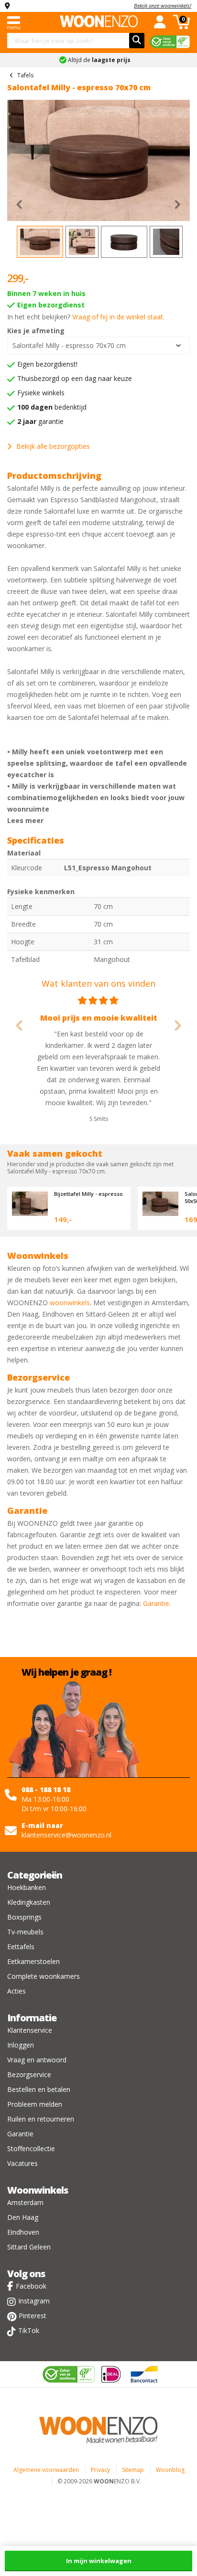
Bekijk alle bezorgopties (53, 446)
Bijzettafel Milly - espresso (88, 1194)
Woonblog (170, 2470)
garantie (40, 421)
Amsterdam (25, 2202)
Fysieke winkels (41, 393)
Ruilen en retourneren (41, 2119)
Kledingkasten (29, 1902)
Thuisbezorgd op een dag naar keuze (75, 378)
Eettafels (21, 1947)
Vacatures (22, 2163)
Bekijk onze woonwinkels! (163, 5)
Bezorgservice (29, 2075)
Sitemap (133, 2470)
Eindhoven (23, 2232)
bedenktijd (52, 407)
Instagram (34, 2301)
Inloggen (21, 2045)
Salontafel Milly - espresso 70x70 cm (69, 345)
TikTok (29, 2330)
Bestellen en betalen (39, 2089)
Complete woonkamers (44, 1976)
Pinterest (33, 2316)
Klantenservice (30, 2030)
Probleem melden (35, 2104)
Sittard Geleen (29, 2247)
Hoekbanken (27, 1887)
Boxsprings (24, 1917)
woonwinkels (70, 1303)
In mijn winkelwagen (99, 2561)
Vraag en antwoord (37, 2060)
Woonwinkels (38, 2190)
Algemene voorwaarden (46, 2470)
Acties (16, 1991)
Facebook (31, 2286)
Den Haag (23, 2217)
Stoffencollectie (31, 2148)
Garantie (156, 1603)
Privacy (100, 2470)
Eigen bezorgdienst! (47, 364)
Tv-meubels (25, 1932)
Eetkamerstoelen (33, 1961)
